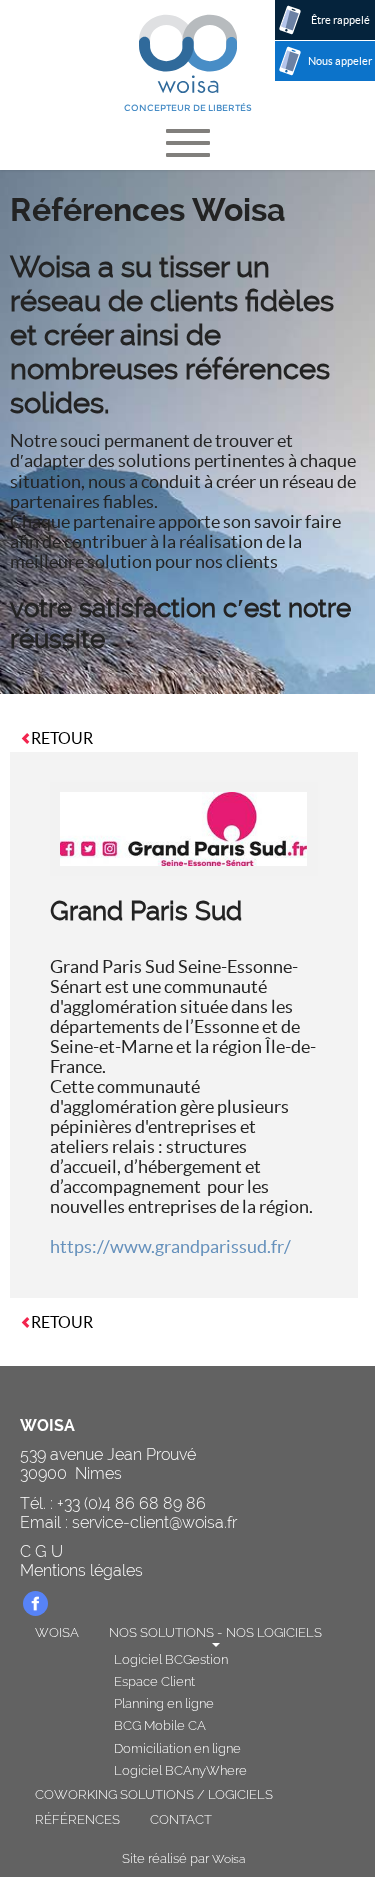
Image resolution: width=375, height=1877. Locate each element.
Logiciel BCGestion (171, 1659)
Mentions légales (81, 1570)
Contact (181, 1819)
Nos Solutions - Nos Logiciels (215, 1632)
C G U (41, 1551)
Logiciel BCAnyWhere (180, 1770)
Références (77, 1819)
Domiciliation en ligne (177, 1748)
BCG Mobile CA (160, 1725)
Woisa (57, 1632)
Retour (62, 738)
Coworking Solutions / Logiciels (154, 1794)
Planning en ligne (164, 1703)
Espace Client (154, 1681)
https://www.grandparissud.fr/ (170, 1247)
